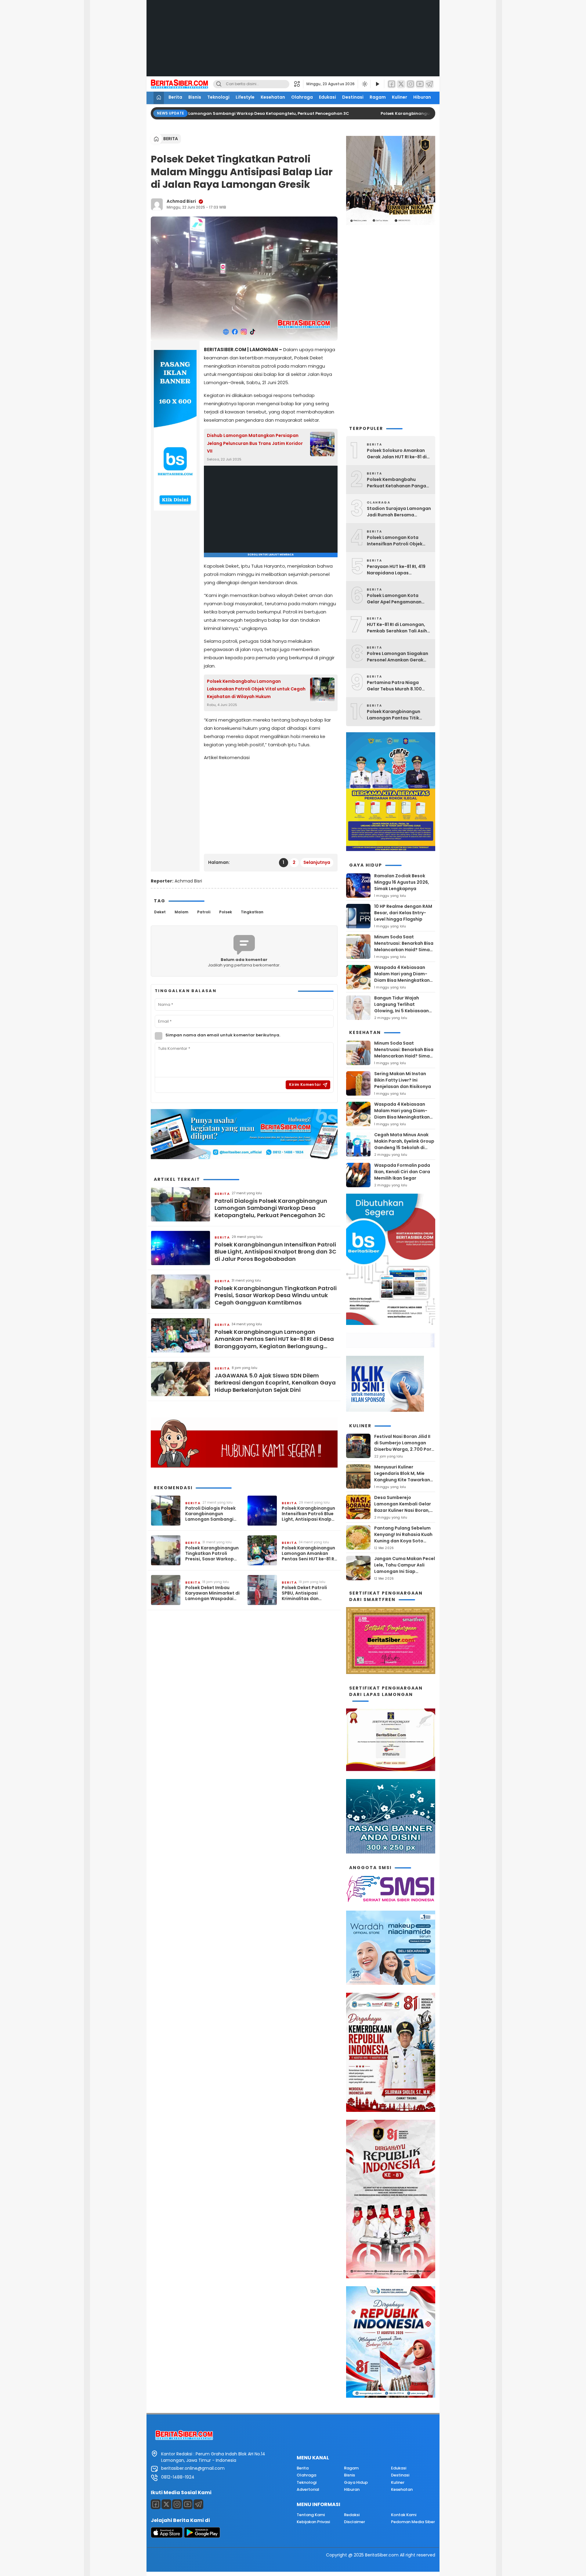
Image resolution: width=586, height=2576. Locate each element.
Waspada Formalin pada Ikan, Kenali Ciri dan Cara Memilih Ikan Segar (402, 1172)
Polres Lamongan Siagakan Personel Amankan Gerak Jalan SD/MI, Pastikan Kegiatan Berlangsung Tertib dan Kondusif (398, 657)
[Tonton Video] (377, 84)
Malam (181, 912)
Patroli (204, 912)
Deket (160, 912)
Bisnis (195, 97)
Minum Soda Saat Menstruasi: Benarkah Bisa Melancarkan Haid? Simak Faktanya (404, 946)
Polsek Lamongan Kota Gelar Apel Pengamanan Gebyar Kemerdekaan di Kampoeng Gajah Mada (394, 599)
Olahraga (302, 97)
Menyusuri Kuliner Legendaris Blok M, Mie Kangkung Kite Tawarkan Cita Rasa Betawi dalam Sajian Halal (402, 1480)
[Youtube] (188, 2504)
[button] (299, 84)
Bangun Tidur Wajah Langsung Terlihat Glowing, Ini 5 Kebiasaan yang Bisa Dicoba (402, 1008)
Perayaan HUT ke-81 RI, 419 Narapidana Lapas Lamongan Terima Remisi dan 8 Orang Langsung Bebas (396, 570)
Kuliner (400, 97)
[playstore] (202, 2536)
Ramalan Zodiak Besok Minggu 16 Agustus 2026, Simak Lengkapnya (402, 882)
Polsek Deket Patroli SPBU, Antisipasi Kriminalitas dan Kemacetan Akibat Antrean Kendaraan (304, 1593)
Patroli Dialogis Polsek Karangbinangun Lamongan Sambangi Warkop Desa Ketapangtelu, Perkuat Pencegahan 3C (207, 113)
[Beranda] (159, 98)
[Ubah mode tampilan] (364, 84)
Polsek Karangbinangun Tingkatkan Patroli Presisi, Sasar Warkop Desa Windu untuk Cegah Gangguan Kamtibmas (276, 1295)
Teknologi (218, 97)
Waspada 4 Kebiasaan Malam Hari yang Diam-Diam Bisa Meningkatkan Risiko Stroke (402, 977)
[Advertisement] (293, 43)
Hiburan (422, 97)
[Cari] (219, 84)
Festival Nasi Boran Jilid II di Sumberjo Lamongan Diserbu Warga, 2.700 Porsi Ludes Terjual (405, 1446)
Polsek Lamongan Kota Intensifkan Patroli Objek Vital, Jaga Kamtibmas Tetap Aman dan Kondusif (396, 541)
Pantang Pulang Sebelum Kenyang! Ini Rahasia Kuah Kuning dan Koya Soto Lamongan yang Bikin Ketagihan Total (403, 1541)
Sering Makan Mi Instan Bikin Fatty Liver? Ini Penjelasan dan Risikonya (403, 1080)
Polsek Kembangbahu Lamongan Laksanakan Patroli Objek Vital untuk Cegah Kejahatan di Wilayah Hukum (256, 689)
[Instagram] (411, 84)
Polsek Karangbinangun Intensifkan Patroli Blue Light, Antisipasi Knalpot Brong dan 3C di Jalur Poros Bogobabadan (275, 1252)
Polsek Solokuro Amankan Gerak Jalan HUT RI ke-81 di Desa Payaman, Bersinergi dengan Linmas (397, 454)
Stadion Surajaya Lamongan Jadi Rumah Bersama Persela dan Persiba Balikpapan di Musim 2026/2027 (399, 512)
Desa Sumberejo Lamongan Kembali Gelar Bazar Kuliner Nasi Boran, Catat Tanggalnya (403, 1507)
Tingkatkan (252, 912)
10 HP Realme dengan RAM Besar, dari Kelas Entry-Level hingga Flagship (403, 913)
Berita (175, 97)
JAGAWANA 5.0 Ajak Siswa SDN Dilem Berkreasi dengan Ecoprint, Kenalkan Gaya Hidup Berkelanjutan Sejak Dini (275, 1383)
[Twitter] (401, 84)
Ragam (378, 97)
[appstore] (167, 2536)
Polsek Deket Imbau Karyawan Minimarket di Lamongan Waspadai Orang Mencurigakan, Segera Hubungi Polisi (212, 1593)
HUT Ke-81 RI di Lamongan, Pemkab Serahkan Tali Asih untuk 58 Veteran (397, 628)
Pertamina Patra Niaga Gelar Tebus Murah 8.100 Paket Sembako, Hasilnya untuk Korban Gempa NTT (396, 686)
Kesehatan (273, 97)
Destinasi (353, 97)
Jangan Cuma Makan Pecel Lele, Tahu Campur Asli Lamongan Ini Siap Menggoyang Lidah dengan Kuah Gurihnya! (405, 1571)
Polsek (226, 912)
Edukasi (327, 97)
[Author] (157, 204)
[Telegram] (429, 84)
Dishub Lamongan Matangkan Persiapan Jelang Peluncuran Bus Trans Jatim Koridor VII (255, 443)
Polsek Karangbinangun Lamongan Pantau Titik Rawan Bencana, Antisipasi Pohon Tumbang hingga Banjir (397, 715)
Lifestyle (245, 97)
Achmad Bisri (181, 201)
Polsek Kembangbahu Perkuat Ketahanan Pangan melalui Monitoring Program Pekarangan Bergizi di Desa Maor (398, 483)
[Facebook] (392, 84)
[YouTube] (420, 84)
